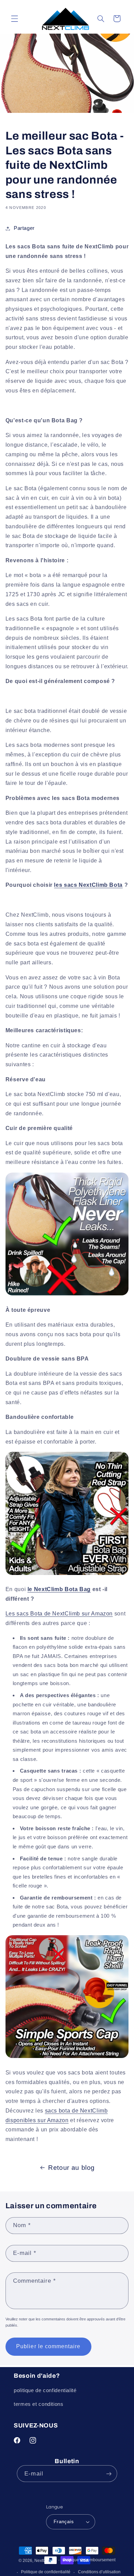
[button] (14, 19)
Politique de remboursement (89, 2560)
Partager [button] (24, 228)
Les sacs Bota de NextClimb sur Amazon (59, 1614)
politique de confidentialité (45, 2390)
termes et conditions (39, 2404)
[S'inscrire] (109, 2474)
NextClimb (44, 2561)
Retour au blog (71, 2168)
